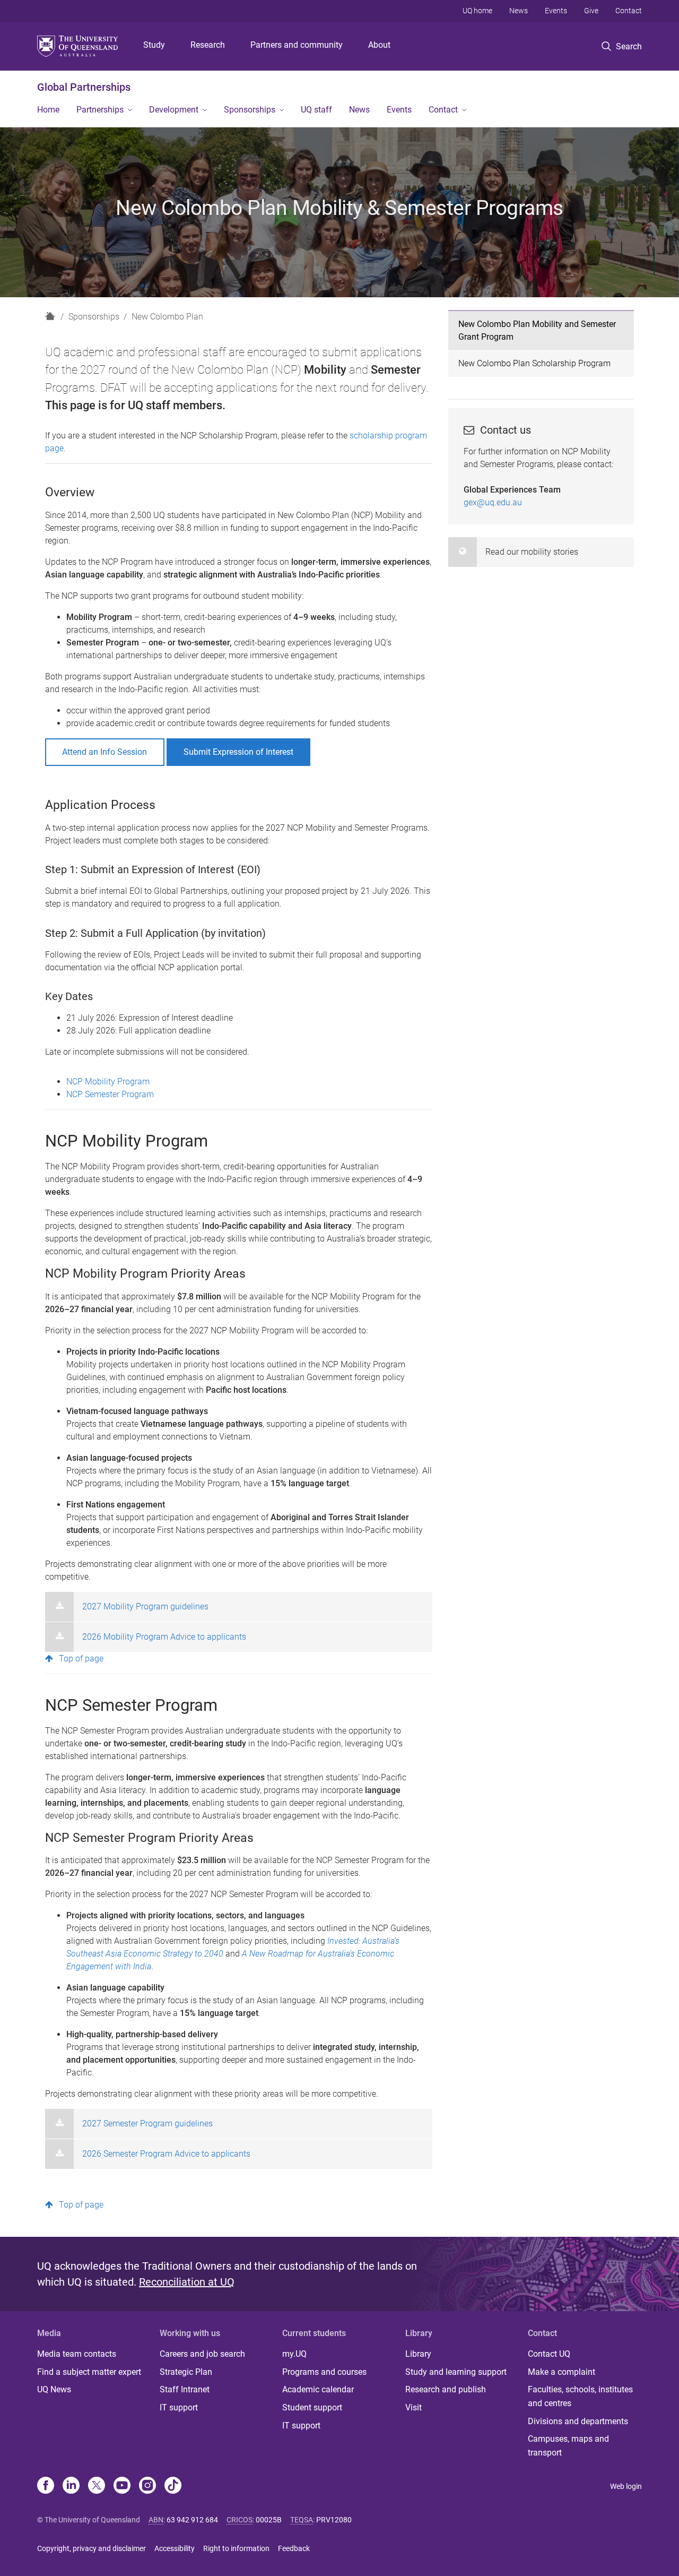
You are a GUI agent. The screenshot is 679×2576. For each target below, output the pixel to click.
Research (208, 45)
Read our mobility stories (532, 552)
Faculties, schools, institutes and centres (580, 2396)
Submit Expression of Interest (238, 752)
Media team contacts (77, 2354)
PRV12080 (334, 2520)
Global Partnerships (84, 87)
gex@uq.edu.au (493, 502)
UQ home (477, 11)
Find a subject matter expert (89, 2372)
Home (48, 110)
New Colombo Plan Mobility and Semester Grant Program (537, 330)
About (379, 45)
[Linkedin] (71, 2486)
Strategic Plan (186, 2372)
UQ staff (316, 110)
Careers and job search (202, 2354)
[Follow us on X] (97, 2486)
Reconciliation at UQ (187, 2282)
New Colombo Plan (167, 317)
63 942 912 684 (192, 2520)
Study (154, 45)
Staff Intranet (185, 2389)
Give (591, 11)
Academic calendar (318, 2389)
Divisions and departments (578, 2421)
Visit (414, 2407)
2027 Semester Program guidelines (147, 2123)
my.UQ (294, 2354)
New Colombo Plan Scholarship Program (534, 363)
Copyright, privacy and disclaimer (92, 2548)
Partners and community (297, 45)
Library (418, 2354)
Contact (629, 11)
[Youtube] (122, 2486)
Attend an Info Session (105, 752)
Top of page (81, 1659)
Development (174, 110)
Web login (626, 2486)
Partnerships (100, 110)
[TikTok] (173, 2486)
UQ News (54, 2389)
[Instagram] (147, 2486)
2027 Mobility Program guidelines (145, 1606)
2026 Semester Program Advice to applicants (166, 2154)
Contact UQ (549, 2354)
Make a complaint (562, 2372)
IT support (179, 2407)
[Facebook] (46, 2486)
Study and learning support (456, 2372)
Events (556, 11)
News (519, 11)
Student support (312, 2407)
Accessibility (175, 2548)
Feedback (294, 2548)
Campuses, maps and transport (568, 2446)
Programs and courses (324, 2372)
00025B (269, 2520)
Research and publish (446, 2389)
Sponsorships (250, 110)
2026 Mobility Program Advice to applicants (164, 1637)
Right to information (236, 2548)
